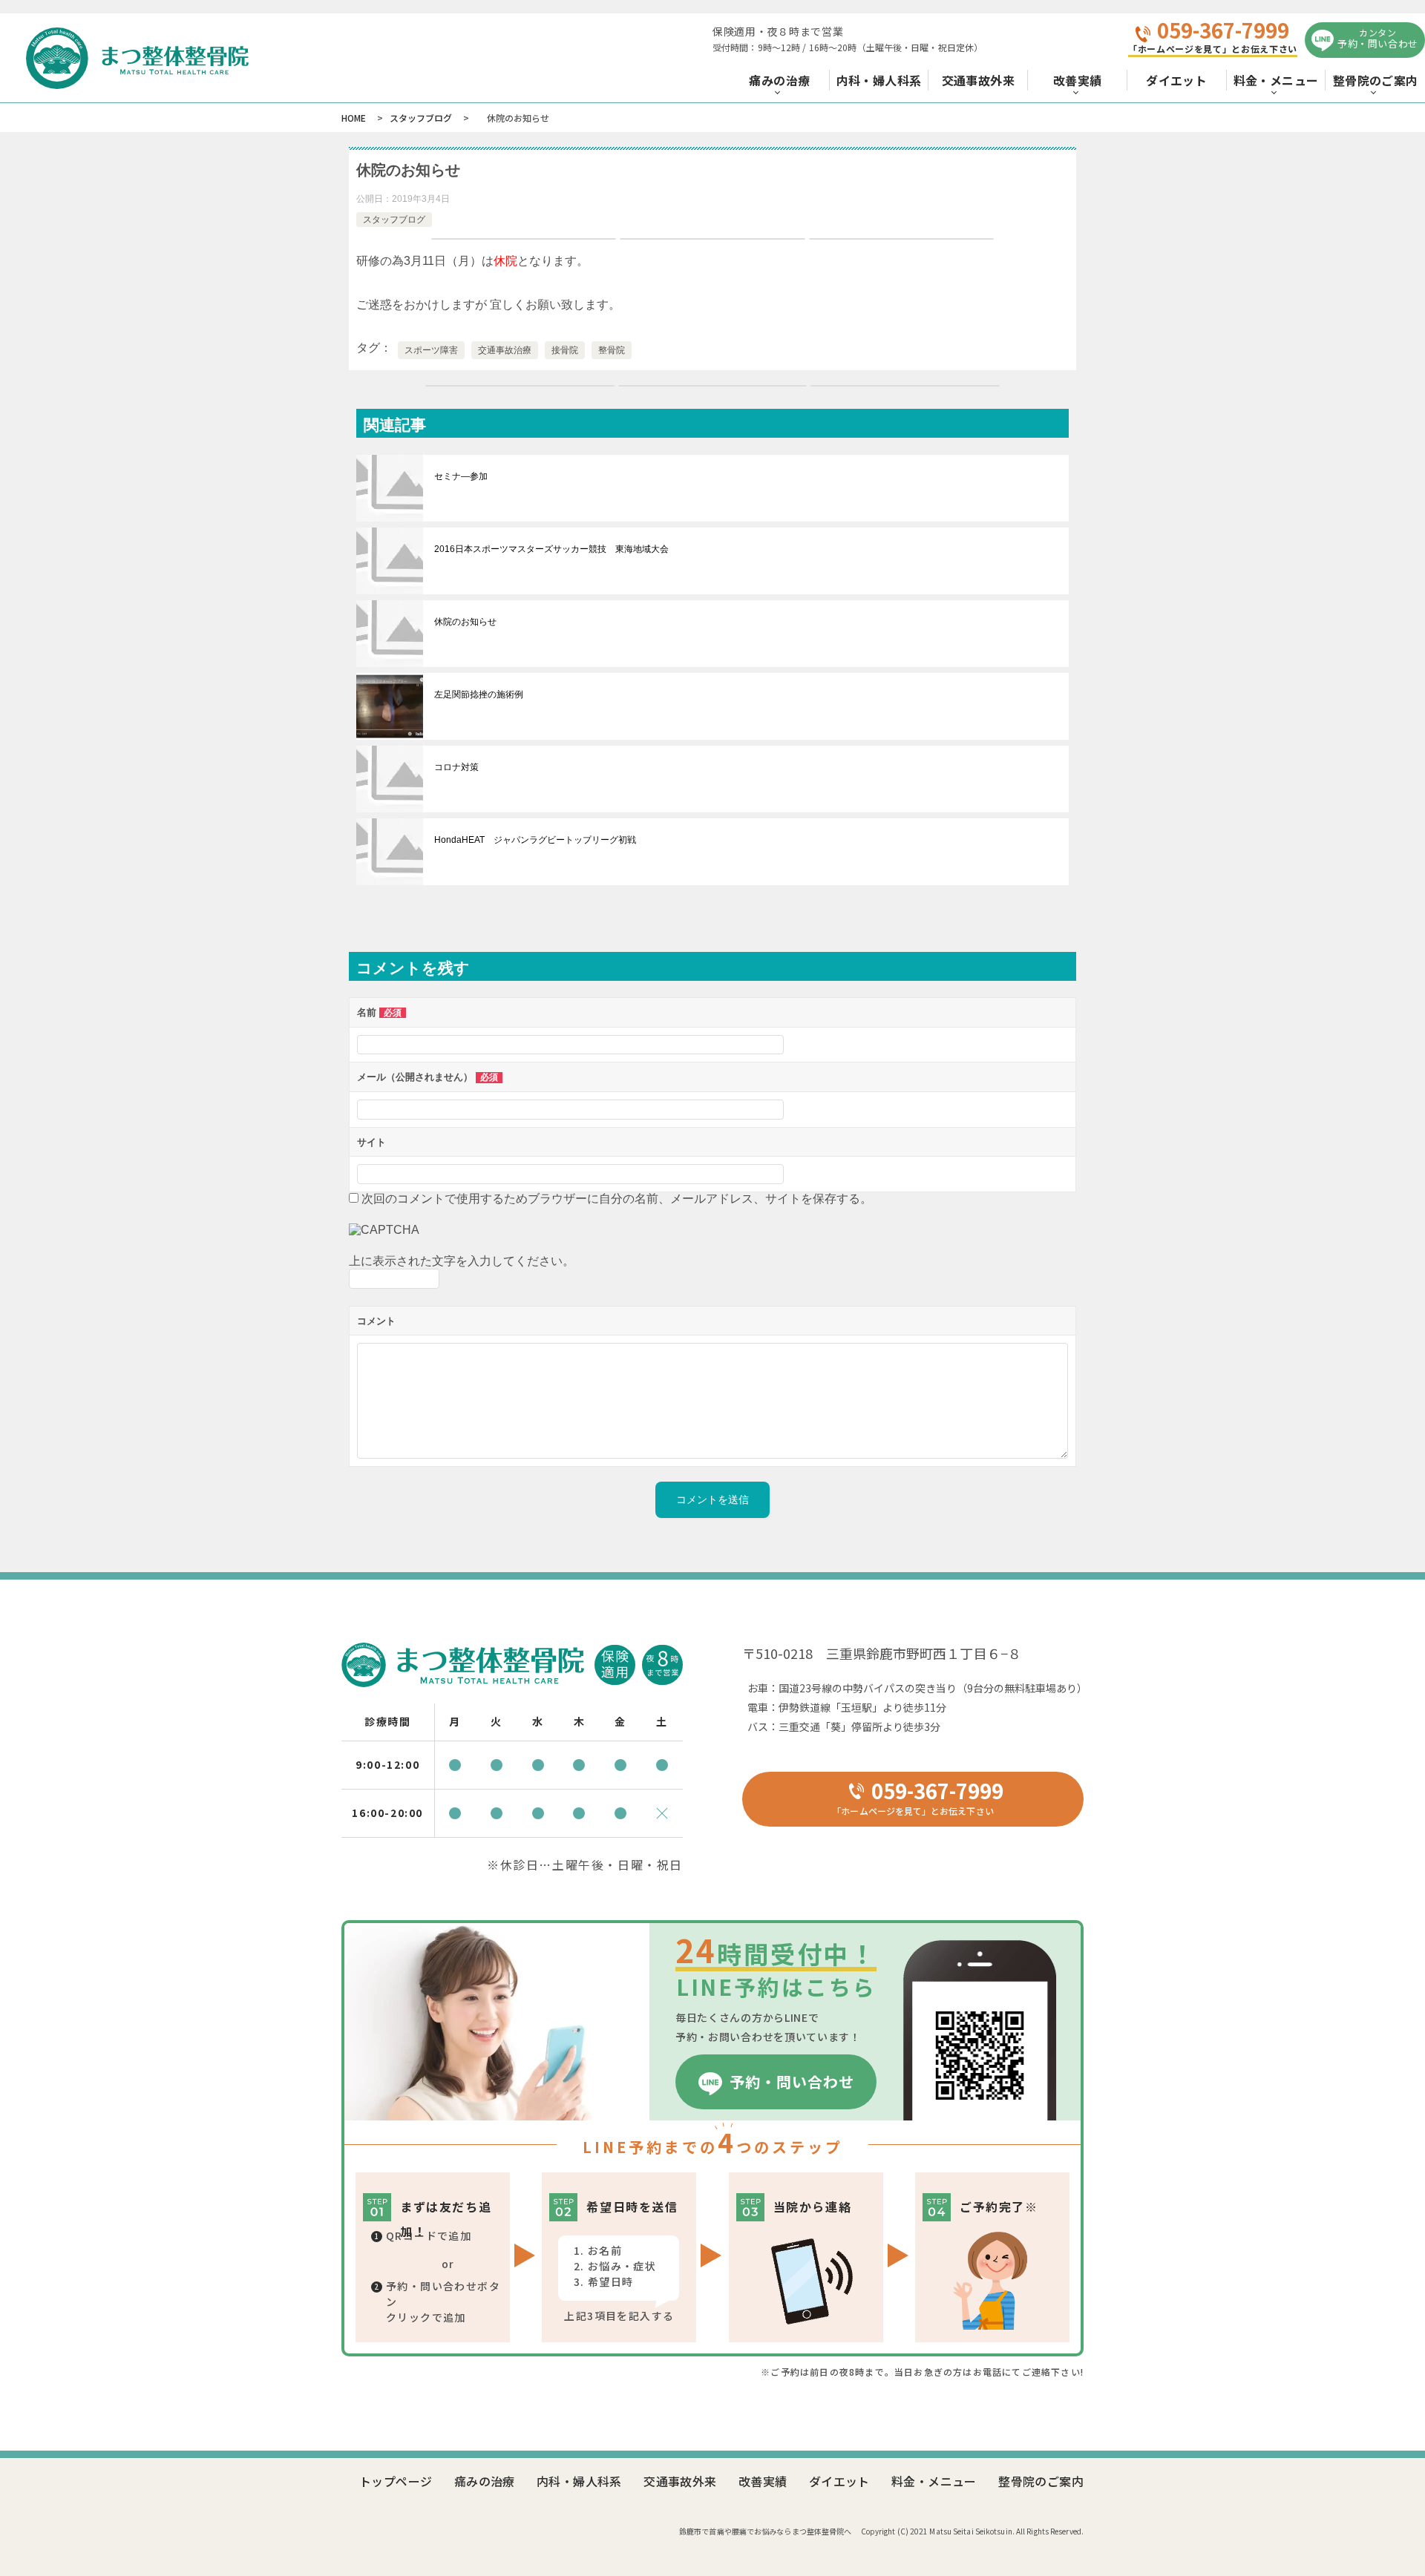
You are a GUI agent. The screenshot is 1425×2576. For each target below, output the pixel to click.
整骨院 (612, 350)
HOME (354, 118)
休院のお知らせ (465, 622)
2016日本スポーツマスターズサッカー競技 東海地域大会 (551, 549)
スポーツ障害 (431, 350)
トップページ (396, 2481)
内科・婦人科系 (879, 80)
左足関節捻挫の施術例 (479, 694)
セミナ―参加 (461, 476)
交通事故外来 (978, 80)
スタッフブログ (421, 118)
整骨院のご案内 (1376, 80)
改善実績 (1078, 80)
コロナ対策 (456, 767)
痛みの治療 (779, 80)
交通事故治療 (505, 350)
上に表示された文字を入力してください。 (462, 1261)
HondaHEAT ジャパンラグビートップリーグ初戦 (535, 840)
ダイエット (1176, 80)
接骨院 (565, 350)
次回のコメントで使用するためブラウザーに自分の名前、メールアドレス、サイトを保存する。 (617, 1199)
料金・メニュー (1276, 80)
